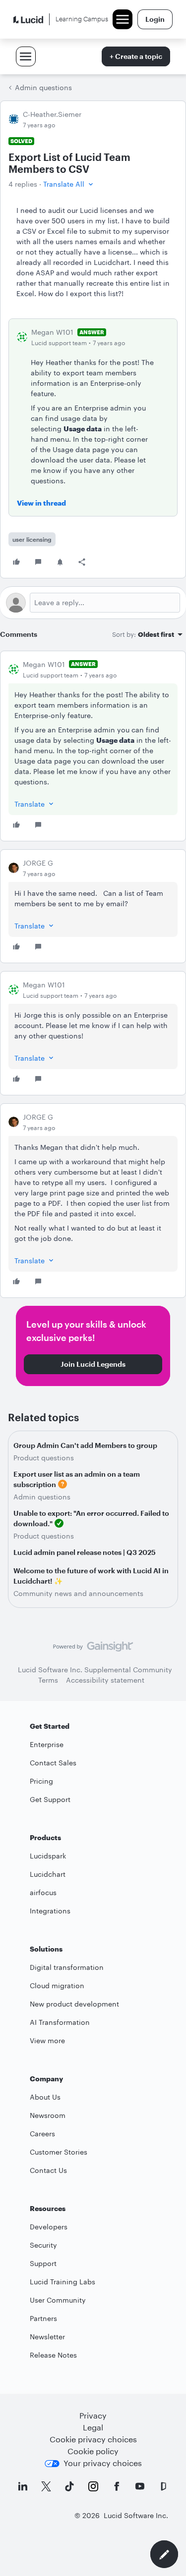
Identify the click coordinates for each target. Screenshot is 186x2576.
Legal (93, 2427)
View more (47, 2040)
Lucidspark (48, 1856)
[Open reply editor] (93, 603)
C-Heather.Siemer (52, 114)
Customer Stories (59, 2152)
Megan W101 (52, 332)
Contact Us (48, 2170)
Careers (42, 2134)
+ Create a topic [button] (136, 56)
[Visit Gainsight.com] (93, 1649)
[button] (69, 184)
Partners (43, 2318)
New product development (74, 2004)
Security (43, 2245)
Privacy (93, 2415)
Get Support (50, 1799)
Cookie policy (93, 2451)
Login (155, 19)
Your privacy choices (103, 2463)
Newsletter (47, 2337)
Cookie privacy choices (93, 2439)
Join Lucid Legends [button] (93, 1364)
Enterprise (47, 1744)
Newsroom (48, 2115)
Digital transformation (67, 1967)
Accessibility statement (105, 1680)
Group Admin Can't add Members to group (85, 1445)
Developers (49, 2227)
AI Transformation (60, 2022)
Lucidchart (48, 1874)
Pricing (41, 1781)
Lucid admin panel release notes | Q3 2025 (85, 1552)
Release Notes (53, 2355)
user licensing (32, 539)
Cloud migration (57, 1985)
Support (43, 2263)
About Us (45, 2097)
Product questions (44, 1458)
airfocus (43, 1892)
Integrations (50, 1911)
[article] (93, 746)
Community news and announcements (78, 1593)
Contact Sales (53, 1763)
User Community (58, 2300)
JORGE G (38, 863)
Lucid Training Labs (62, 2282)
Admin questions (43, 87)
